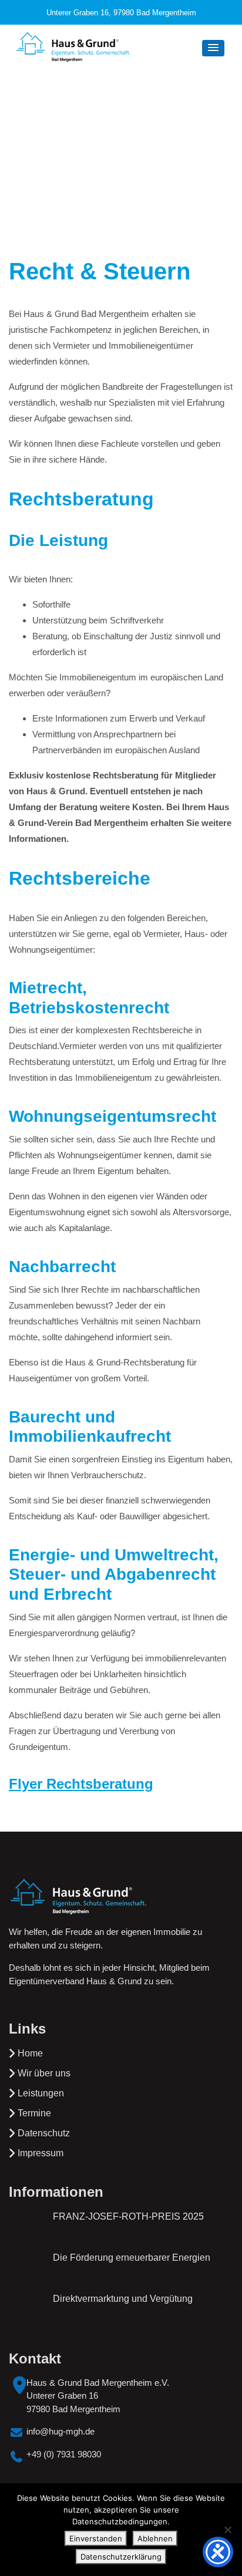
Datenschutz (44, 2133)
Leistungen (41, 2093)
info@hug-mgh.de (60, 2431)
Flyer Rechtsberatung (81, 1784)
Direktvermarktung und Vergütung (123, 2299)
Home (30, 2053)
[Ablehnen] (227, 2530)
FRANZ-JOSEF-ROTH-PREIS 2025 (128, 2216)
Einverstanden (96, 2538)
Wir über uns (44, 2073)
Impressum (41, 2153)
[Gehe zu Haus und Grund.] (83, 144)
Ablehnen (155, 2538)
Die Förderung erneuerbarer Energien (132, 2258)
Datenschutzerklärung (121, 2557)
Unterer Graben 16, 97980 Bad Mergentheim (121, 13)
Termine (34, 2113)
